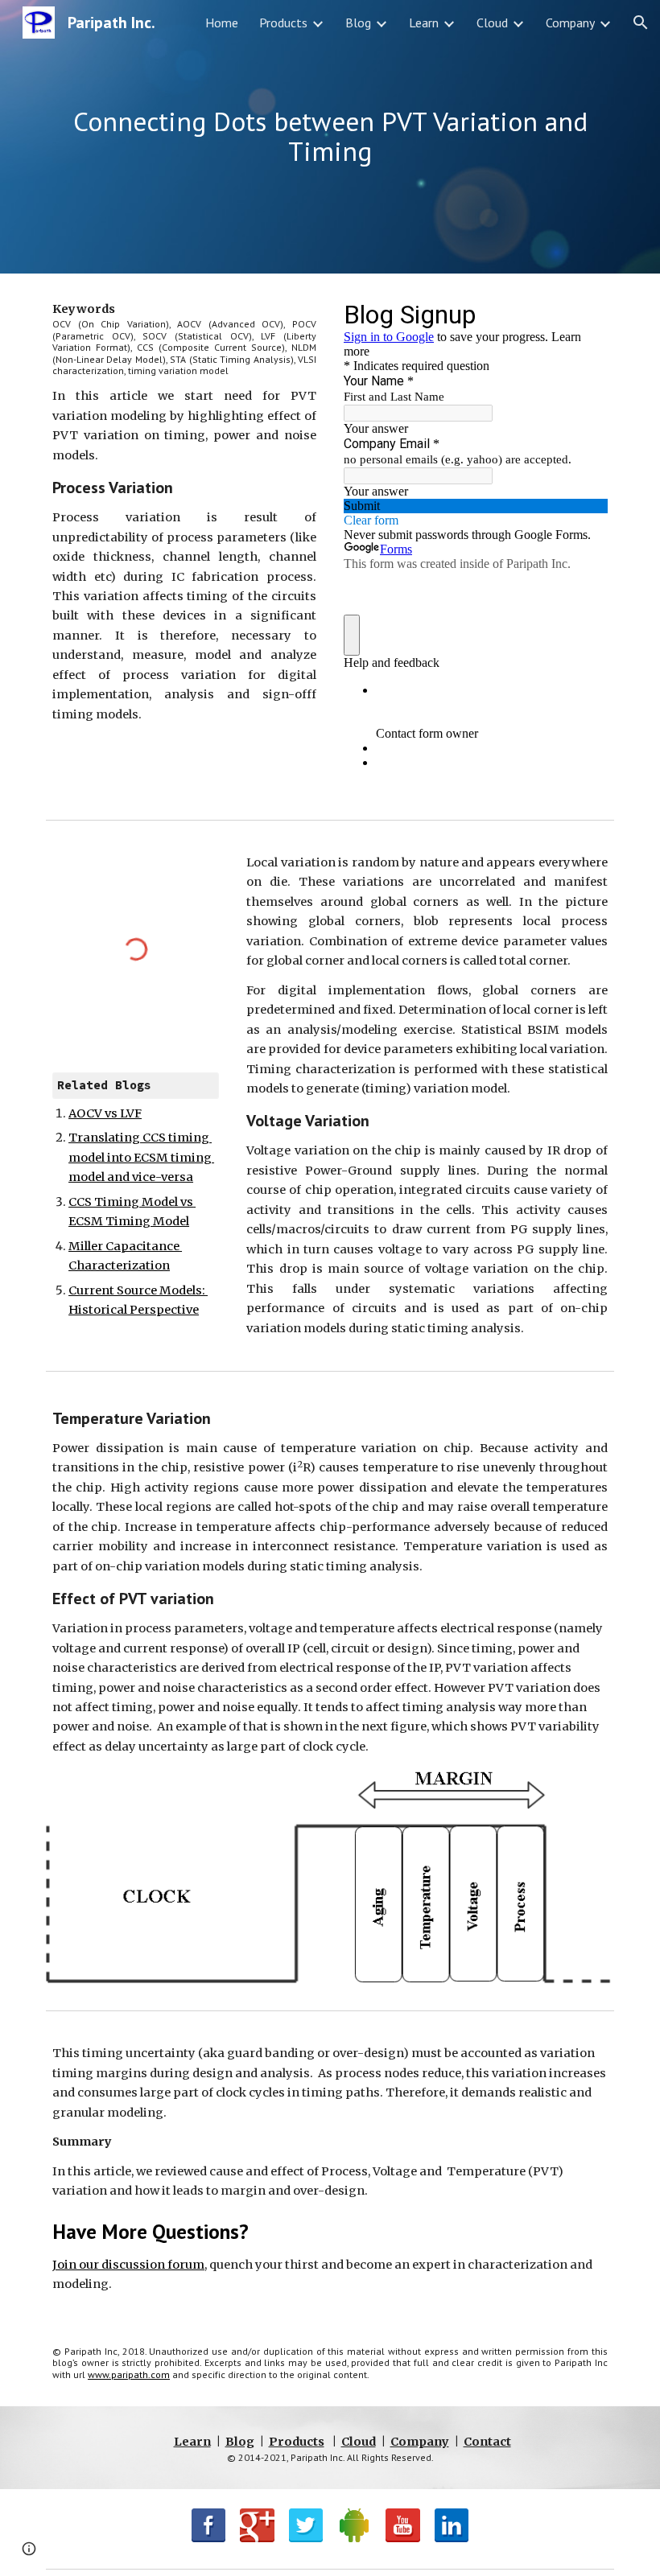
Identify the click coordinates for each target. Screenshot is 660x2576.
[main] (330, 136)
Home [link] (222, 23)
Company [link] (570, 23)
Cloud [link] (492, 23)
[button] (641, 23)
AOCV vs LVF (105, 1113)
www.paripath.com (129, 2374)
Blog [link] (358, 23)
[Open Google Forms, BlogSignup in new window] (584, 314)
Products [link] (283, 23)
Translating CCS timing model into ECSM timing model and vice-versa (141, 1157)
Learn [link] (424, 23)
